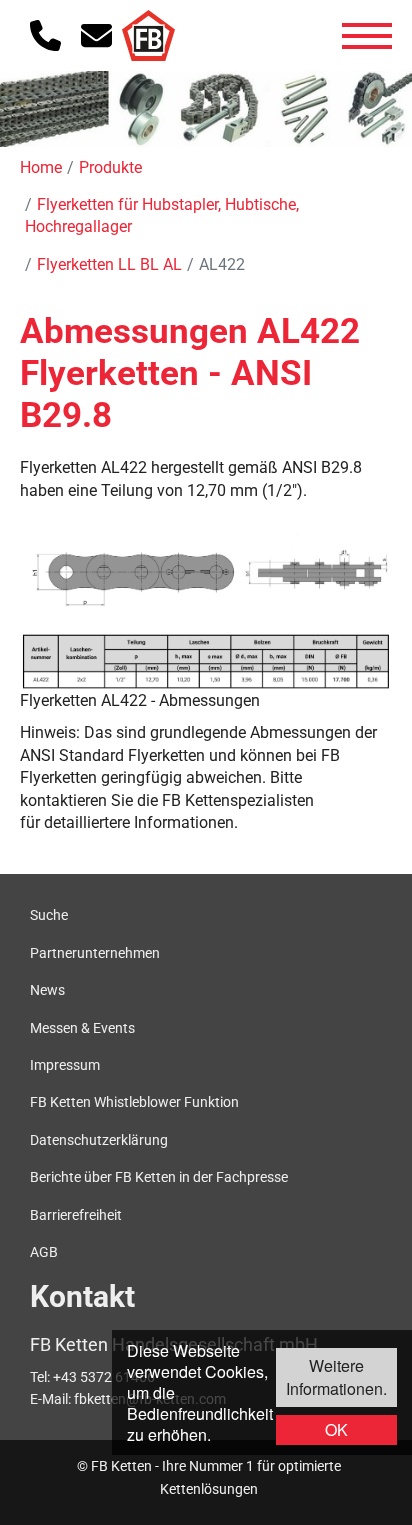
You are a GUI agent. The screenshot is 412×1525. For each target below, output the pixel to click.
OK (336, 1429)
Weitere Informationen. (336, 1376)
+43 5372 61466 (104, 1377)
